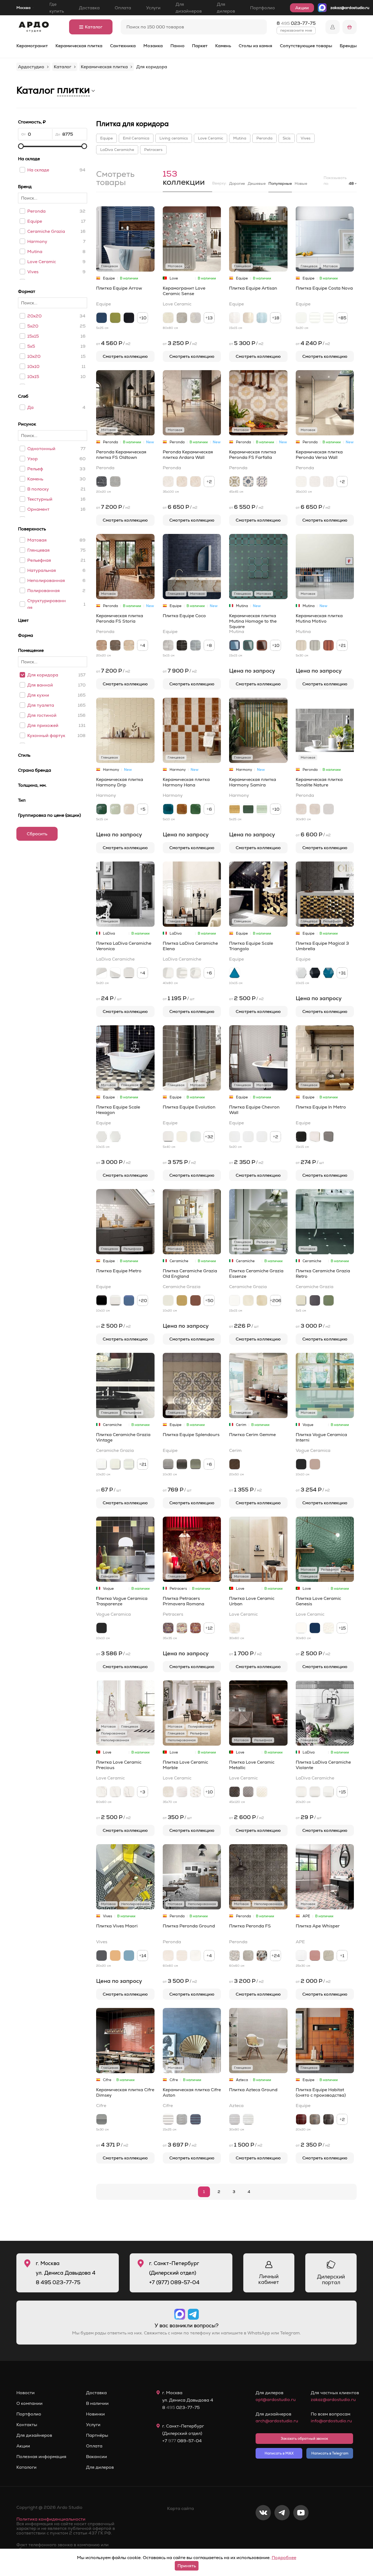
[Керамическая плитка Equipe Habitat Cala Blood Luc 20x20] (301, 2119)
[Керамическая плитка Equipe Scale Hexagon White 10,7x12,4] (102, 1137)
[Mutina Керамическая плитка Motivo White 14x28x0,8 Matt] (301, 645)
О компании (29, 2403)
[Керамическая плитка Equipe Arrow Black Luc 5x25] (129, 318)
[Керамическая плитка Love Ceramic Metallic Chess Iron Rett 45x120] (248, 1792)
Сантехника (123, 46)
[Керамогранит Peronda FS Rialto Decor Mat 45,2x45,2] (262, 1956)
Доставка (89, 8)
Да (30, 407)
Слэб (23, 396)
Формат (27, 291)
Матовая (37, 540)
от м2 (113, 343)
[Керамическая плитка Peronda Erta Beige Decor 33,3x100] (182, 1956)
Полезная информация (41, 2457)
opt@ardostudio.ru (276, 2400)
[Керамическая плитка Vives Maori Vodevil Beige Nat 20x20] (115, 1956)
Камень (223, 46)
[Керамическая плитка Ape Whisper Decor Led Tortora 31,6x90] (328, 1956)
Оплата (123, 8)
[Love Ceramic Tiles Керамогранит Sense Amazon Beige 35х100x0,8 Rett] (168, 318)
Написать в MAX (279, 2453)
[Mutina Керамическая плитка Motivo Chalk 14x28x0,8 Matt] (315, 645)
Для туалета (41, 705)
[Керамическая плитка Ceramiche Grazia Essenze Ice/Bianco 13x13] (235, 1300)
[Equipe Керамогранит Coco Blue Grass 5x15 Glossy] (196, 645)
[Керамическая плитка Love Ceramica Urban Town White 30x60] (235, 1628)
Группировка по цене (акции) (49, 815)
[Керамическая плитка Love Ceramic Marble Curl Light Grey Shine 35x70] (182, 1792)
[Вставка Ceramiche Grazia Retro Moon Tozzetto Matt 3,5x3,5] (301, 1300)
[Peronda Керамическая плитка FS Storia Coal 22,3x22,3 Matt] (115, 645)
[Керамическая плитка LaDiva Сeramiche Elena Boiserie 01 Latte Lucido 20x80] (168, 973)
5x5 (31, 346)
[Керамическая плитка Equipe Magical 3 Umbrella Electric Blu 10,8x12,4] (328, 973)
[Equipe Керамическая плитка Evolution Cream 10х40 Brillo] (182, 1137)
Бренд (25, 187)
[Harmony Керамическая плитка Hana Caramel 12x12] (182, 809)
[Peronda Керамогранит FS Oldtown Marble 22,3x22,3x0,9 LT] (102, 482)
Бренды (348, 46)
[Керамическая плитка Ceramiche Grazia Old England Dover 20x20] (168, 1300)
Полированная (44, 591)
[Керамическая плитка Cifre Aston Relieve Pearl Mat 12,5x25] (182, 2119)
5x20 (33, 326)
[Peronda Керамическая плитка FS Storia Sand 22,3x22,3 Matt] (129, 645)
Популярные (280, 183)
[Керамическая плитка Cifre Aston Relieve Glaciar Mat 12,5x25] (168, 2119)
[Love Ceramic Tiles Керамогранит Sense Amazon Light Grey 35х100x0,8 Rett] (196, 318)
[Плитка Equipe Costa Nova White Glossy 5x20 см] (301, 318)
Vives (33, 272)
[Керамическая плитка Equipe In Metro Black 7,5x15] (301, 1137)
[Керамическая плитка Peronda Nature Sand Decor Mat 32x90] (315, 809)
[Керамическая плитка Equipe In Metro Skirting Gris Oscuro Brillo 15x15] (328, 1137)
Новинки (95, 2414)
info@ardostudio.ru (331, 2421)
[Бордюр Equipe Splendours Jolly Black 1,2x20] (182, 1464)
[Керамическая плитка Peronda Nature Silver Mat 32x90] (328, 809)
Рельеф (35, 469)
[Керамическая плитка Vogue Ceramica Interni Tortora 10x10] (315, 1464)
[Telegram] (282, 2531)
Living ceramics (174, 138)
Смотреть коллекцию (125, 356)
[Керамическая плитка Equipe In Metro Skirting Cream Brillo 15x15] (315, 1137)
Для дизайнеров (189, 8)
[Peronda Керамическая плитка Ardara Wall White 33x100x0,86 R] (168, 482)
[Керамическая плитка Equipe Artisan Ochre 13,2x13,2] (248, 318)
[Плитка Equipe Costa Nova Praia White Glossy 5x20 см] (328, 318)
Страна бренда (35, 770)
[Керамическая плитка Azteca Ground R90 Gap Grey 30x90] (235, 2119)
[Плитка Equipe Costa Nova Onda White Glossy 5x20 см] (315, 318)
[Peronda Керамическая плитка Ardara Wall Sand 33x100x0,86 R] (182, 482)
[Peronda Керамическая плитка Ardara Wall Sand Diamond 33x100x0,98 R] (196, 482)
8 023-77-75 (296, 23)
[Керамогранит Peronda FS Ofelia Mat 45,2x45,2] (235, 1956)
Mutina (35, 252)
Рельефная (39, 560)
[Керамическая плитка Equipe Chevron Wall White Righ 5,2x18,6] (248, 1137)
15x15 (33, 336)
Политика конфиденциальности (51, 2519)
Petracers (153, 150)
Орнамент (38, 509)
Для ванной (40, 685)
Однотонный (41, 449)
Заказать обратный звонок (304, 2439)
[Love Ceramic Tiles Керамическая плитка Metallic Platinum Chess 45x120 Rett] (262, 1792)
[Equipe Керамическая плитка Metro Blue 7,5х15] (129, 1300)
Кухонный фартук (46, 736)
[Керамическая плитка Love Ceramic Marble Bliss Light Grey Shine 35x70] (196, 1792)
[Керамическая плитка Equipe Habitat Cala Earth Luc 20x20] (315, 2119)
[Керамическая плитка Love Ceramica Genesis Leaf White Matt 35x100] (328, 1628)
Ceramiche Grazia (46, 231)
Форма (26, 635)
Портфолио (263, 8)
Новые (301, 183)
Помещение (31, 650)
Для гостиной (42, 715)
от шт (109, 998)
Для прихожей (43, 725)
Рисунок (27, 424)
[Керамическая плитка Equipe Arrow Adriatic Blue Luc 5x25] (102, 318)
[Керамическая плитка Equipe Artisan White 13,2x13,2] (235, 318)
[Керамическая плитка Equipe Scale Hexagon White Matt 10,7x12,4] (115, 1137)
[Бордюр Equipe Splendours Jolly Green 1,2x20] (196, 1464)
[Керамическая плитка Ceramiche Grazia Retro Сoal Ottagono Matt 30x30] (315, 1300)
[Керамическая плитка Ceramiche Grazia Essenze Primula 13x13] (248, 1300)
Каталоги (26, 2467)
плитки (73, 90)
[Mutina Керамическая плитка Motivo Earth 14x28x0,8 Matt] (328, 645)
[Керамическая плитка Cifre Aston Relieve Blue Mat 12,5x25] (196, 2119)
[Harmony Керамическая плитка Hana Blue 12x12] (168, 809)
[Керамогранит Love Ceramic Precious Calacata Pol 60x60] (102, 1792)
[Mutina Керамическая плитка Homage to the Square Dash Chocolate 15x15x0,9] (262, 645)
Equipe (35, 221)
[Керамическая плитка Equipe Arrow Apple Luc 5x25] (115, 318)
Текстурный (40, 499)
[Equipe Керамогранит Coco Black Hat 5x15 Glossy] (182, 645)
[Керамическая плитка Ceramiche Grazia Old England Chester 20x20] (196, 1300)
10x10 (33, 366)
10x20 (34, 356)
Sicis (287, 138)
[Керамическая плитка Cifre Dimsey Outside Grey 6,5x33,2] (102, 2119)
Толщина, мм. (32, 785)
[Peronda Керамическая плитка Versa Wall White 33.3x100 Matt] (301, 482)
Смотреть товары (115, 179)
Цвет (23, 620)
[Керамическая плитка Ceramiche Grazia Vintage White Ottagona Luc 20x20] (102, 1464)
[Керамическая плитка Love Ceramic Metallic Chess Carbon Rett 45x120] (235, 1792)
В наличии (97, 2403)
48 (351, 183)
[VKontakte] (263, 2531)
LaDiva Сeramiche (117, 150)
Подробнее (284, 2558)
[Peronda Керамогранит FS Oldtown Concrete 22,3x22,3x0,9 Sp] (115, 482)
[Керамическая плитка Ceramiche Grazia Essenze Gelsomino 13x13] (262, 1300)
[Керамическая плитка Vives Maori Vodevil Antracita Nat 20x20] (102, 1956)
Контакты (27, 2425)
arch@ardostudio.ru (277, 2421)
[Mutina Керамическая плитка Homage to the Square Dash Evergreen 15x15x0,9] (248, 645)
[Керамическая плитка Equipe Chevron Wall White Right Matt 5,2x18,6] (262, 1137)
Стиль (24, 755)
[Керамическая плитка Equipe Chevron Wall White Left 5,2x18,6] (235, 1137)
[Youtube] (301, 2531)
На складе (29, 159)
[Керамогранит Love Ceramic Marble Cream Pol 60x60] (168, 1792)
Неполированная (46, 580)
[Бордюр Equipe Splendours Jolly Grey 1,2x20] (168, 1464)
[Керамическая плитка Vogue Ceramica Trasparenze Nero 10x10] (102, 1628)
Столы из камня (255, 46)
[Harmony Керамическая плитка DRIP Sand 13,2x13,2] (129, 809)
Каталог (94, 27)
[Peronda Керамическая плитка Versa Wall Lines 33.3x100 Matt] (328, 482)
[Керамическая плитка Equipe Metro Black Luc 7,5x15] (102, 1300)
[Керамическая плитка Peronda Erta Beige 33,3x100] (168, 1956)
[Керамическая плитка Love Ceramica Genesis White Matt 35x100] (301, 1628)
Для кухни (38, 695)
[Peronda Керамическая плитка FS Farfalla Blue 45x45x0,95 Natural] (248, 482)
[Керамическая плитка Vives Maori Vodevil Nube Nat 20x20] (129, 1956)
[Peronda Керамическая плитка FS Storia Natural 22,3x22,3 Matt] (102, 645)
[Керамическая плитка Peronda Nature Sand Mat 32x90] (301, 809)
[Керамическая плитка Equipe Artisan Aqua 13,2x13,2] (262, 318)
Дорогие (237, 183)
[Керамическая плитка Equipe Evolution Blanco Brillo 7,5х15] (168, 1137)
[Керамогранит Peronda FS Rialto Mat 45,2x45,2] (248, 1956)
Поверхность (32, 529)
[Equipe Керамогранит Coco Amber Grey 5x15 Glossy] (168, 645)
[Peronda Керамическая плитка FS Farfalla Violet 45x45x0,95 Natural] (262, 482)
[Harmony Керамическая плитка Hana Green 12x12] (196, 809)
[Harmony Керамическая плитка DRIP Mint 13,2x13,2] (115, 809)
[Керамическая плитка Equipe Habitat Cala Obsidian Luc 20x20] (328, 2119)
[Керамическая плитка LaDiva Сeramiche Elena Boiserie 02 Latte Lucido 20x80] (182, 973)
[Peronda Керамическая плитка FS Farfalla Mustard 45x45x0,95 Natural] (235, 482)
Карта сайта (180, 2508)
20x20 (34, 316)
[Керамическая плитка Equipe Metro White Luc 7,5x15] (115, 1300)
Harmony (37, 241)
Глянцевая (39, 550)
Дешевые (257, 183)
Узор (32, 459)
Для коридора (43, 675)
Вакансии (97, 2457)
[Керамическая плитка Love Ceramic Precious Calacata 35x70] (129, 1792)
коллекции (184, 179)
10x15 (33, 377)
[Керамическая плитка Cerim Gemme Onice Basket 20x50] (235, 1464)
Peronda (36, 211)
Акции (302, 8)
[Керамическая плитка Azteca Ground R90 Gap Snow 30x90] (248, 2119)
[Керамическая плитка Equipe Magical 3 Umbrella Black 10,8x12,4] (315, 973)
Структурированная (47, 604)
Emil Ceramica (136, 138)
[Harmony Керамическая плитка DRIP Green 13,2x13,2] (102, 809)
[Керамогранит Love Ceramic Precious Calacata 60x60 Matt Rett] (115, 1792)
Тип (22, 800)
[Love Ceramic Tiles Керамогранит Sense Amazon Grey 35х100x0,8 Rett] (182, 318)
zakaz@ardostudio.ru (350, 8)
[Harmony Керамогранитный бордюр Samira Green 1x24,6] (248, 809)
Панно (177, 46)
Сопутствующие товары (306, 46)
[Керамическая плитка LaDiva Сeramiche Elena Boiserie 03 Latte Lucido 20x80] (196, 973)
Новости (26, 2393)
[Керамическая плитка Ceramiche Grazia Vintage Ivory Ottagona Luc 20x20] (115, 1464)
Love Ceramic (42, 262)
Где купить (57, 8)
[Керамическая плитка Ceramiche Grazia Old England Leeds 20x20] (182, 1300)
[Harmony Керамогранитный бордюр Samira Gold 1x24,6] (235, 809)
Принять (187, 2566)
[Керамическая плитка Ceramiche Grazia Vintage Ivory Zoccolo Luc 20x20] (129, 1464)
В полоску (38, 489)
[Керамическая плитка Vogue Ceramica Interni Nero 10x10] (301, 1464)
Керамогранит (32, 46)
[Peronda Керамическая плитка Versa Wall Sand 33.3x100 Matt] (315, 482)
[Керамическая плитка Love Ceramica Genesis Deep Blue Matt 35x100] (315, 1628)
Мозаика (153, 46)
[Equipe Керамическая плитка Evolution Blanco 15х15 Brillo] (196, 1137)
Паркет (200, 46)
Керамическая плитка (79, 46)
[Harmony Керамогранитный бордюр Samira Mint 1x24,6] (262, 809)
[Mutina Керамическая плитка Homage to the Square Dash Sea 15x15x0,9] (235, 645)
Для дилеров (226, 8)
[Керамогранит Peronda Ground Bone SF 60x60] (196, 1956)
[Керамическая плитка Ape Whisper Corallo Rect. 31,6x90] (315, 1956)
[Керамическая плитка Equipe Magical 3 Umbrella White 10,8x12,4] (301, 973)
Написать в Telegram (330, 2453)
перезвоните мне (296, 30)
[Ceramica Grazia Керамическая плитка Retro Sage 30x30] (328, 1300)
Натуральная (42, 570)
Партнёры (97, 2435)
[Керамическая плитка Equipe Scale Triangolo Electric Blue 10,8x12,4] (235, 973)
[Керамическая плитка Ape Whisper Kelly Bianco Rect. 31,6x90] (301, 1956)
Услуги (153, 8)
